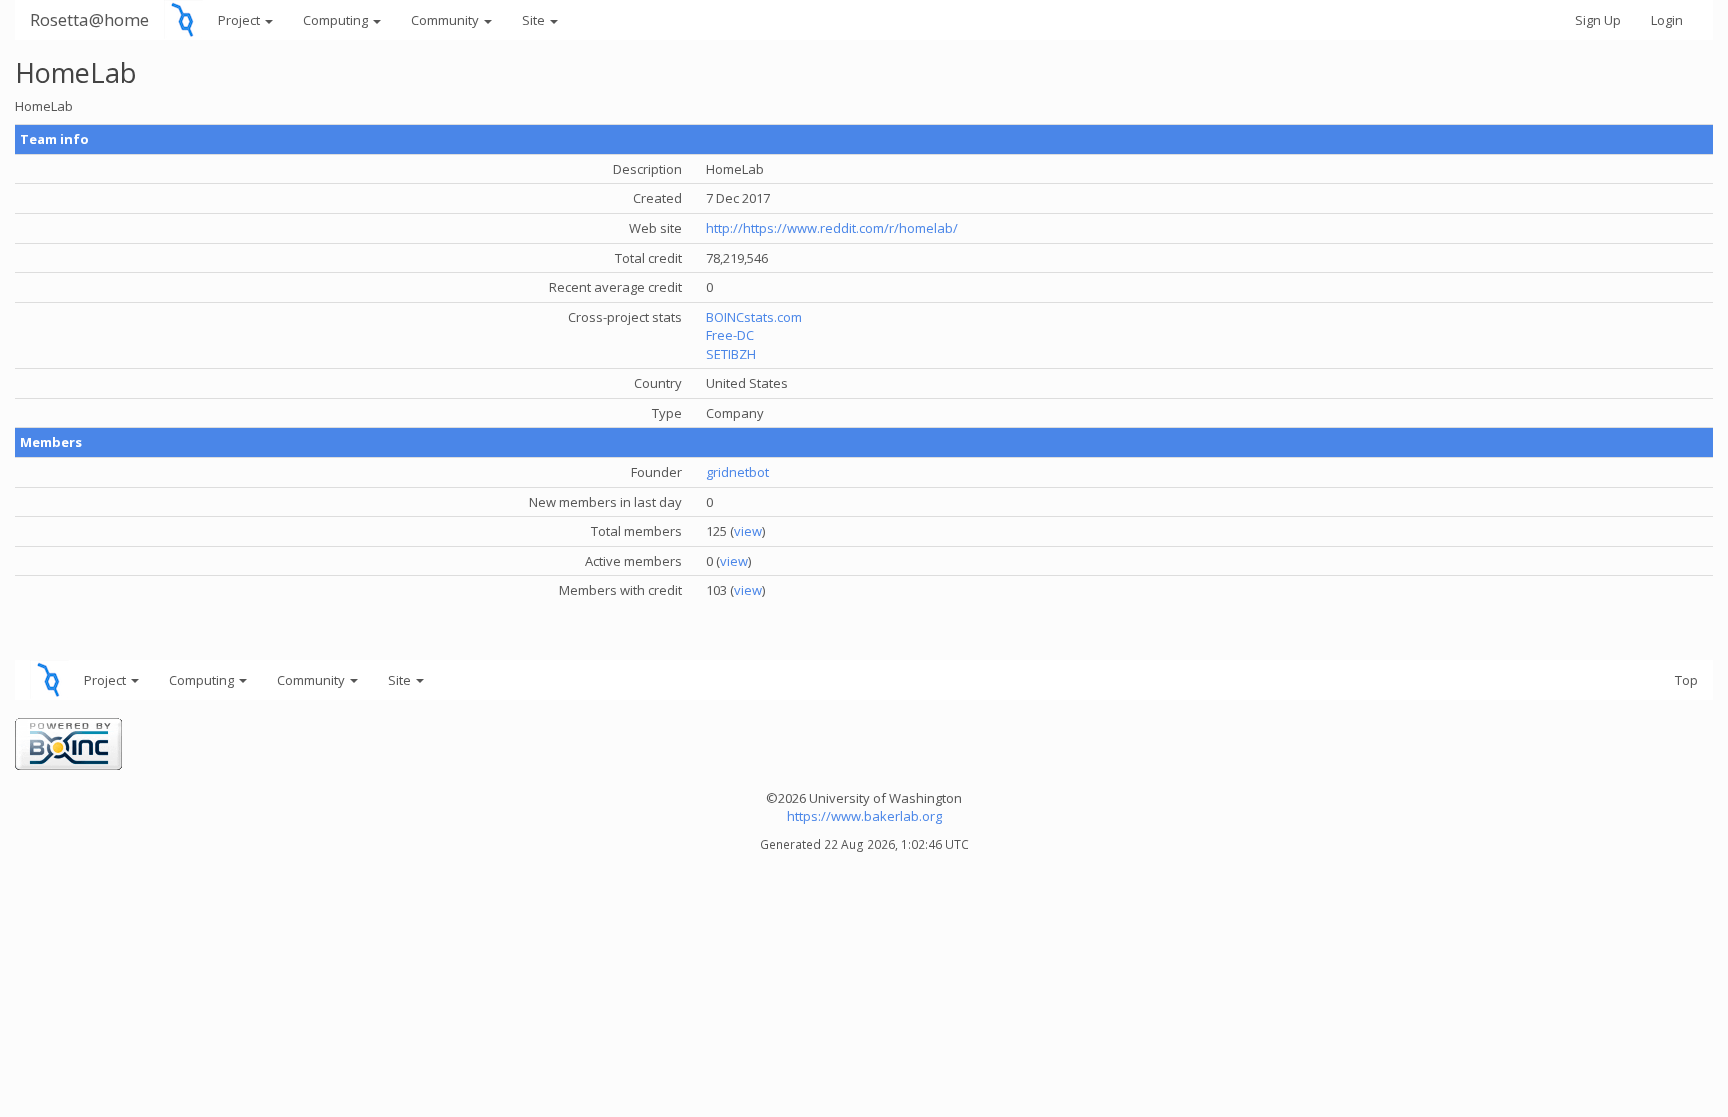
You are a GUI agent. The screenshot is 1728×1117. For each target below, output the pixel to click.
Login (1667, 20)
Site (535, 20)
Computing (337, 20)
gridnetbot (737, 472)
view (748, 531)
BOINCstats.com (754, 317)
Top (1686, 680)
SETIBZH (731, 354)
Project (240, 20)
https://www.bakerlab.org (864, 816)
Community (446, 20)
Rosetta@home (89, 19)
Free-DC (730, 335)
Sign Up (1598, 20)
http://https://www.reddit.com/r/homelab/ (832, 228)
